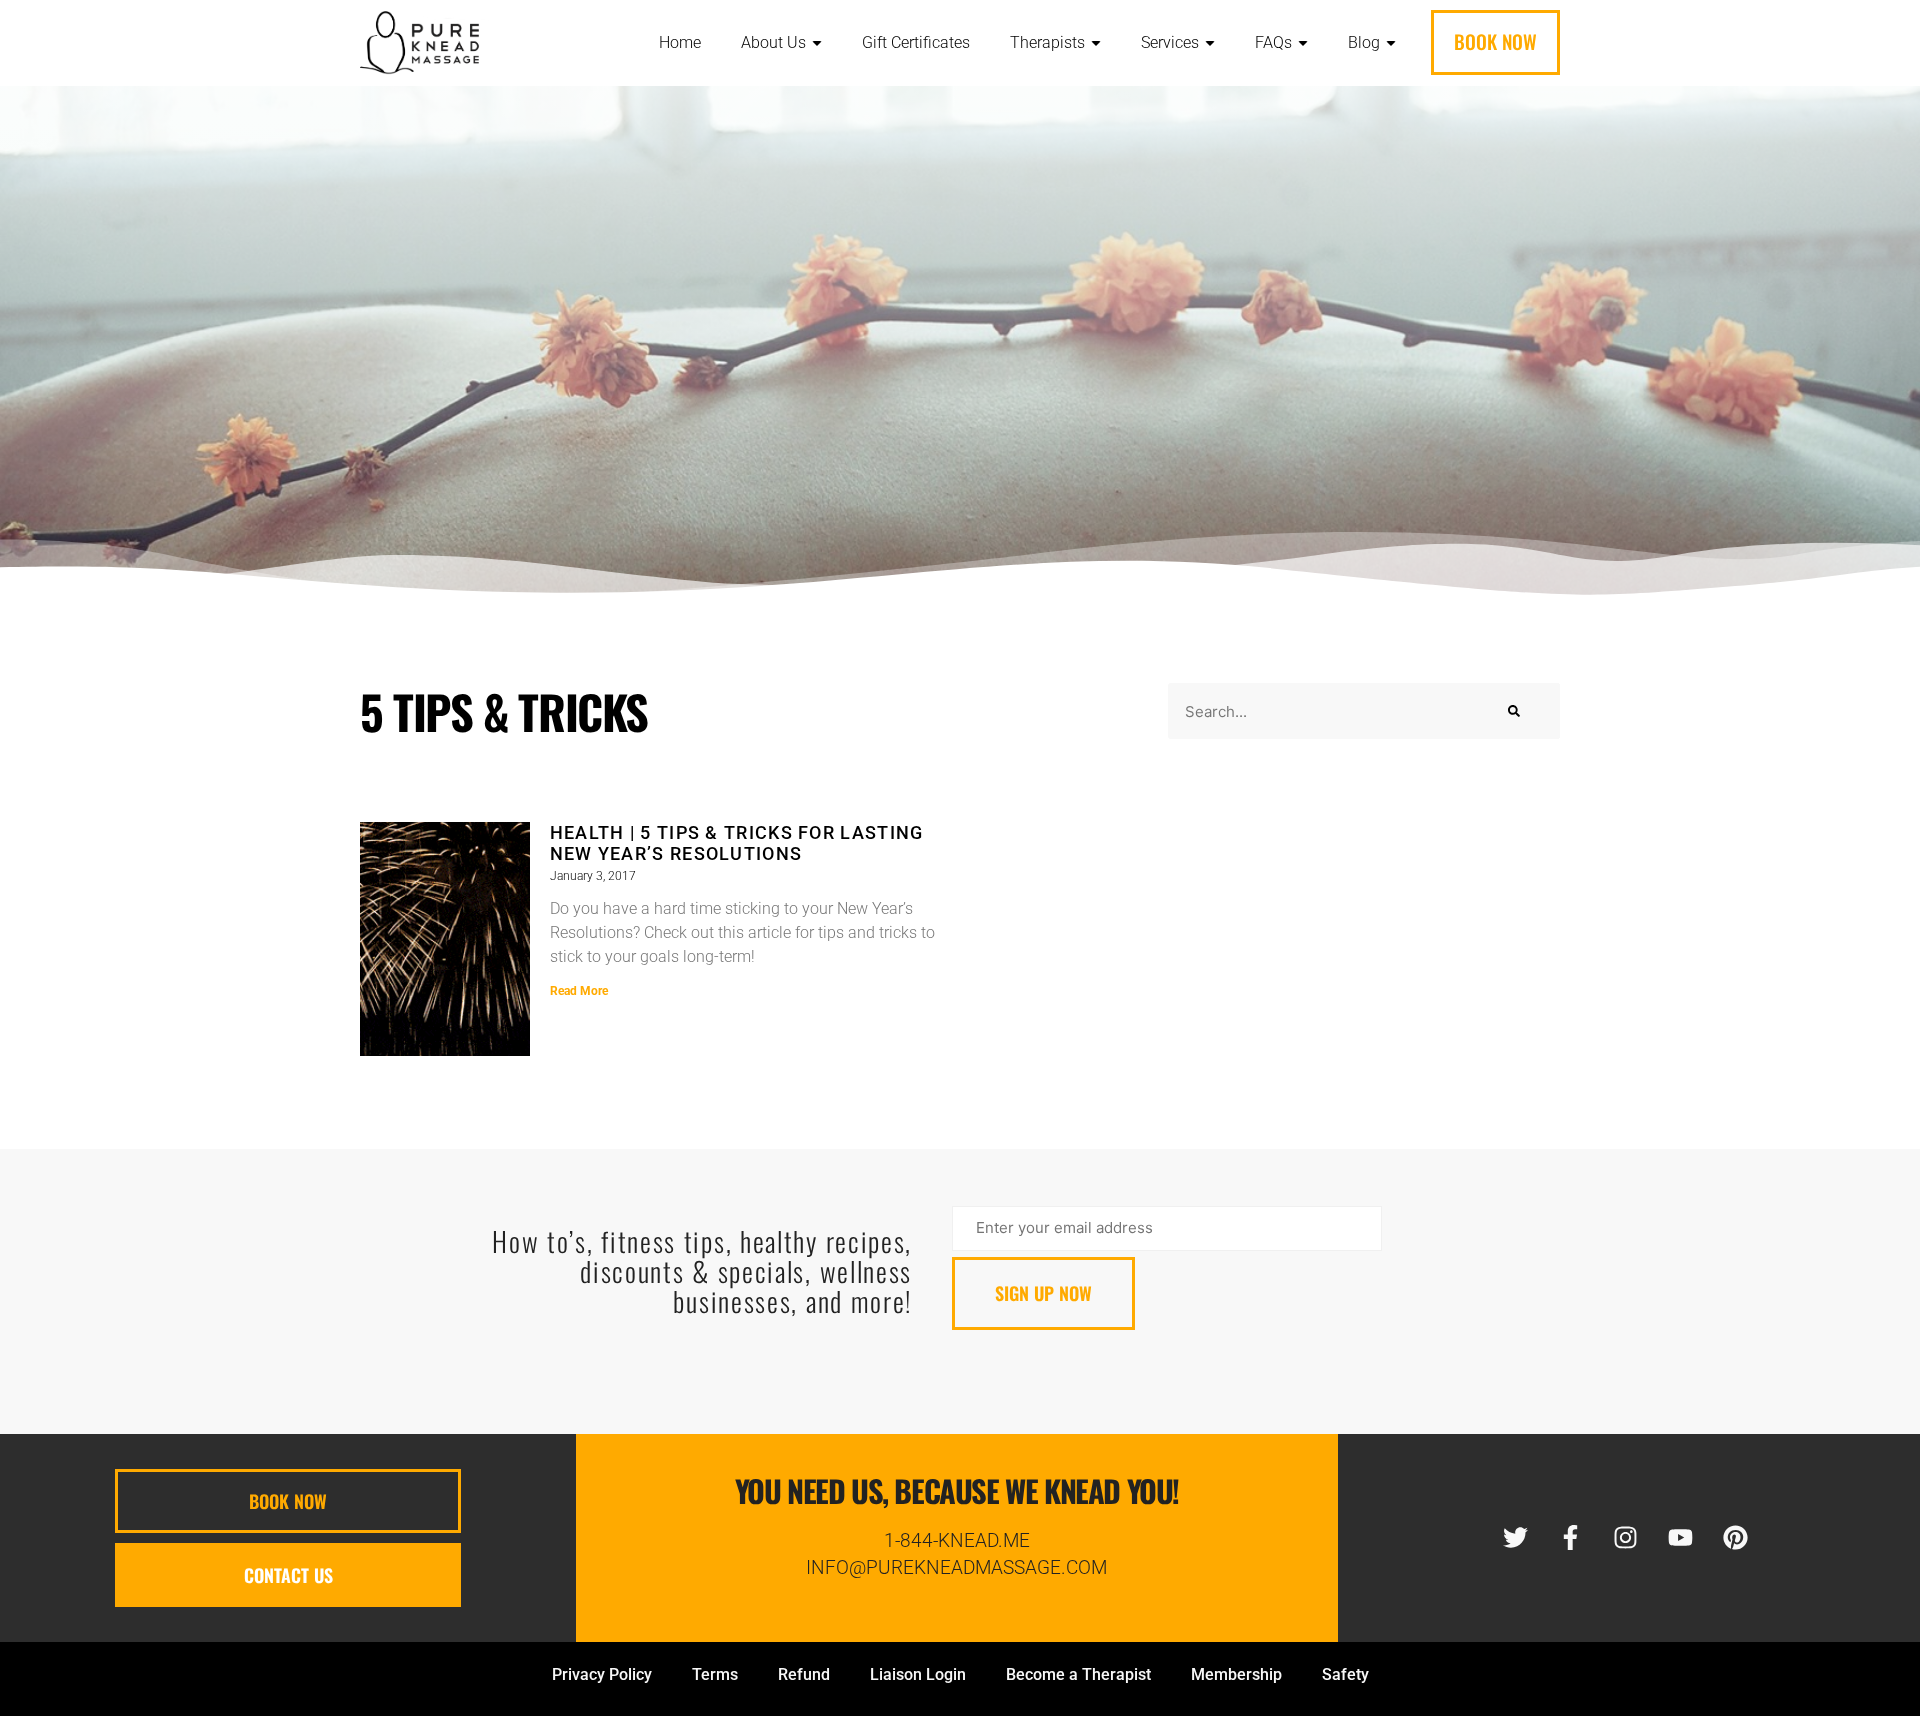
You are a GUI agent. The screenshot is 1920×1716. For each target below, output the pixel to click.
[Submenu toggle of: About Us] (817, 43)
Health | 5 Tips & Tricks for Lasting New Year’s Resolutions (737, 843)
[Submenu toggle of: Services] (1210, 43)
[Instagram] (1626, 1538)
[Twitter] (1516, 1538)
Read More (579, 991)
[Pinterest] (1736, 1538)
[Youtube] (1681, 1538)
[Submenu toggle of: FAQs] (1303, 43)
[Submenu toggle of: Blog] (1391, 43)
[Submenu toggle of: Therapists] (1096, 43)
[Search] (1514, 711)
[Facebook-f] (1571, 1538)
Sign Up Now (1043, 1293)
